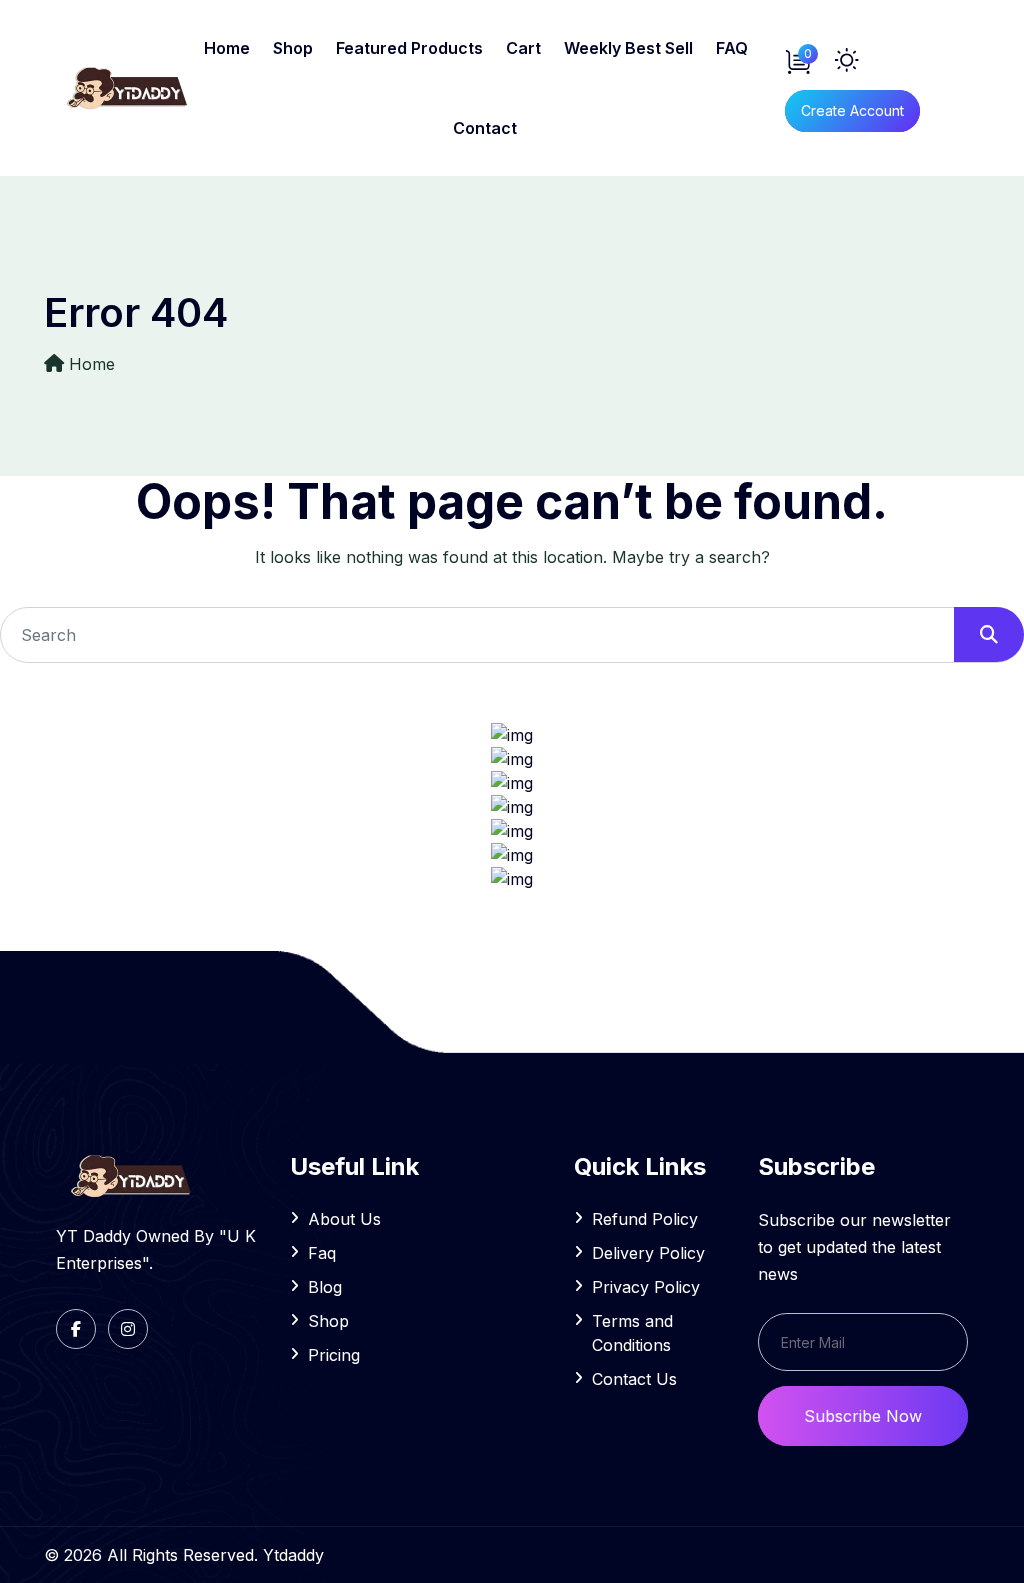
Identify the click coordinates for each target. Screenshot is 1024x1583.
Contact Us (634, 1379)
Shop (293, 48)
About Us (344, 1219)
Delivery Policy (648, 1253)
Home (227, 48)
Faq (322, 1253)
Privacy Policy (646, 1287)
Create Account (852, 110)
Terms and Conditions (632, 1333)
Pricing (334, 1355)
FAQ (732, 48)
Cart (523, 48)
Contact (485, 128)
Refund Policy (645, 1219)
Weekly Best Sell (628, 48)
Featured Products (409, 48)
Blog (325, 1287)
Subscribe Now (863, 1416)
